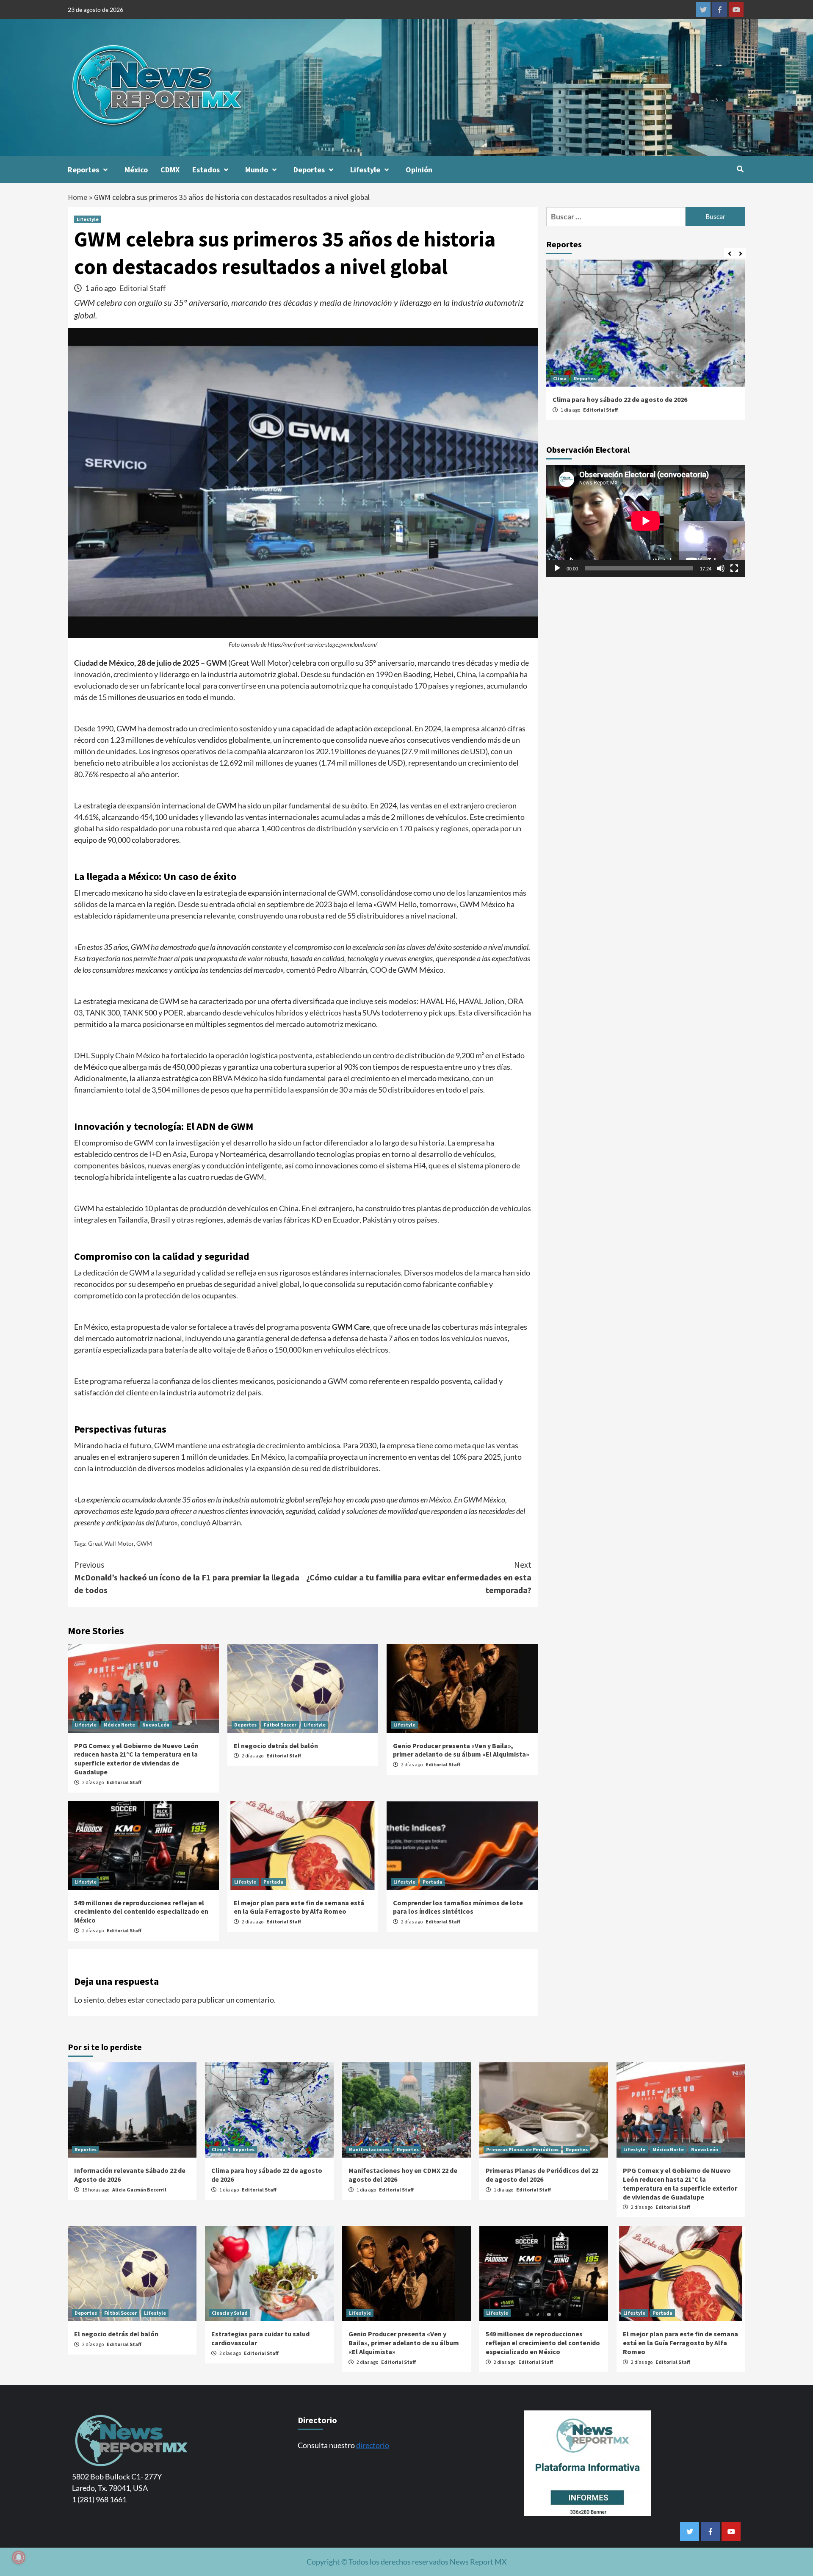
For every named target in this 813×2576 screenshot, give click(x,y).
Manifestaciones (369, 2149)
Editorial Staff (142, 288)
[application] (646, 521)
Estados (206, 170)
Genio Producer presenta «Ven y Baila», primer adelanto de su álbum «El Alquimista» (461, 1750)
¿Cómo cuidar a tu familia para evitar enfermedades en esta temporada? (419, 1577)
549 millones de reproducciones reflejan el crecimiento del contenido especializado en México (141, 1912)
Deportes (309, 170)
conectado (163, 2000)
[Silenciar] (721, 569)
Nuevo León (156, 1725)
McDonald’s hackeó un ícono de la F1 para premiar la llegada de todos (187, 1577)
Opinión (419, 170)
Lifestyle (365, 170)
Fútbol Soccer (280, 1725)
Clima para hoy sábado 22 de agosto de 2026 (620, 399)
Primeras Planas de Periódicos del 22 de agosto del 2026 (542, 2175)
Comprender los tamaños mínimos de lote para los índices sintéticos (458, 1907)
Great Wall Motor (111, 1543)
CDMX (170, 170)
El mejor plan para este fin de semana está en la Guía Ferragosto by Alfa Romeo (299, 1907)
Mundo (257, 170)
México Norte (119, 1725)
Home (77, 197)
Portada (273, 1882)
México (136, 170)
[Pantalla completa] (734, 569)
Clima (560, 378)
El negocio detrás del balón (276, 1746)
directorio (373, 2445)
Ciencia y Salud (230, 2313)
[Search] (740, 169)
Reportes (83, 170)
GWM (144, 1543)
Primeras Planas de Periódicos (522, 2149)
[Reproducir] (557, 569)
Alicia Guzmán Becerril (139, 2190)
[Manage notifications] (19, 2557)
